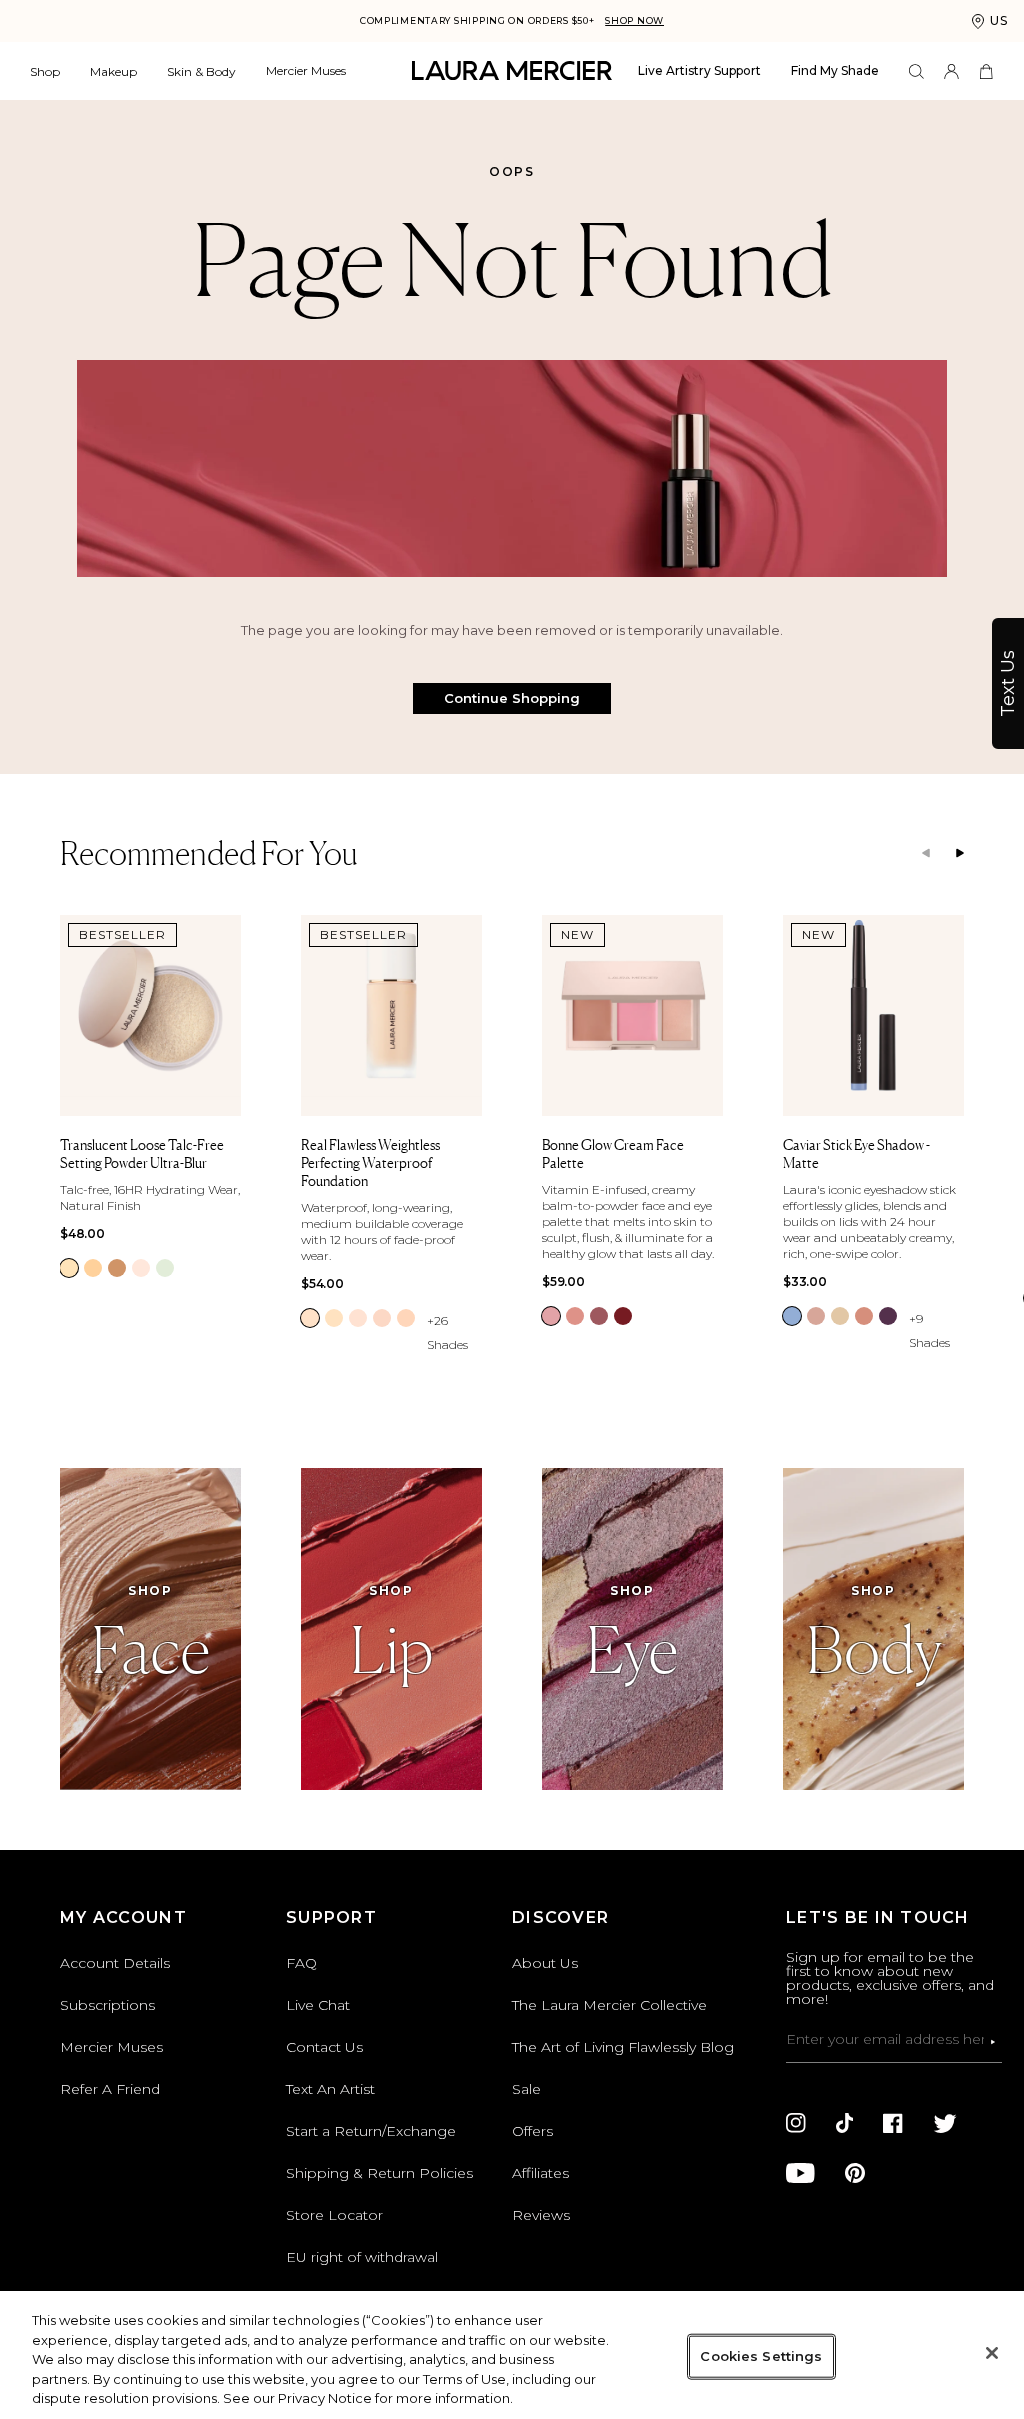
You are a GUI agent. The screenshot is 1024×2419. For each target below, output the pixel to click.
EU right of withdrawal (362, 2257)
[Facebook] (893, 2123)
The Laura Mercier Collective (609, 2005)
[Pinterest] (855, 2173)
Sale (526, 2089)
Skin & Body (201, 71)
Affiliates (540, 2173)
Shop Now (634, 20)
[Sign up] (993, 2042)
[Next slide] (960, 854)
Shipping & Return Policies (379, 2173)
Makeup (113, 71)
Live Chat (318, 2005)
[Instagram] (796, 2123)
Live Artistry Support (699, 70)
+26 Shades (447, 1332)
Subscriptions (107, 2005)
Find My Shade (835, 70)
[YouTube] (800, 2173)
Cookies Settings (761, 2356)
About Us (545, 1963)
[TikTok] (844, 2123)
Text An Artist (330, 2089)
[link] (69, 1268)
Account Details (115, 1963)
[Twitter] (945, 2123)
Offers (532, 2131)
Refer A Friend (110, 2089)
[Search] (916, 71)
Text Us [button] (1008, 683)
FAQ (301, 1963)
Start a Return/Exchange (371, 2131)
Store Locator (334, 2215)
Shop (45, 71)
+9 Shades (929, 1330)
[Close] (992, 2353)
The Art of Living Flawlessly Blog (623, 2047)
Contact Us (324, 2047)
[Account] (951, 71)
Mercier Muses (306, 70)
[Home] (512, 70)
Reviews (541, 2215)
